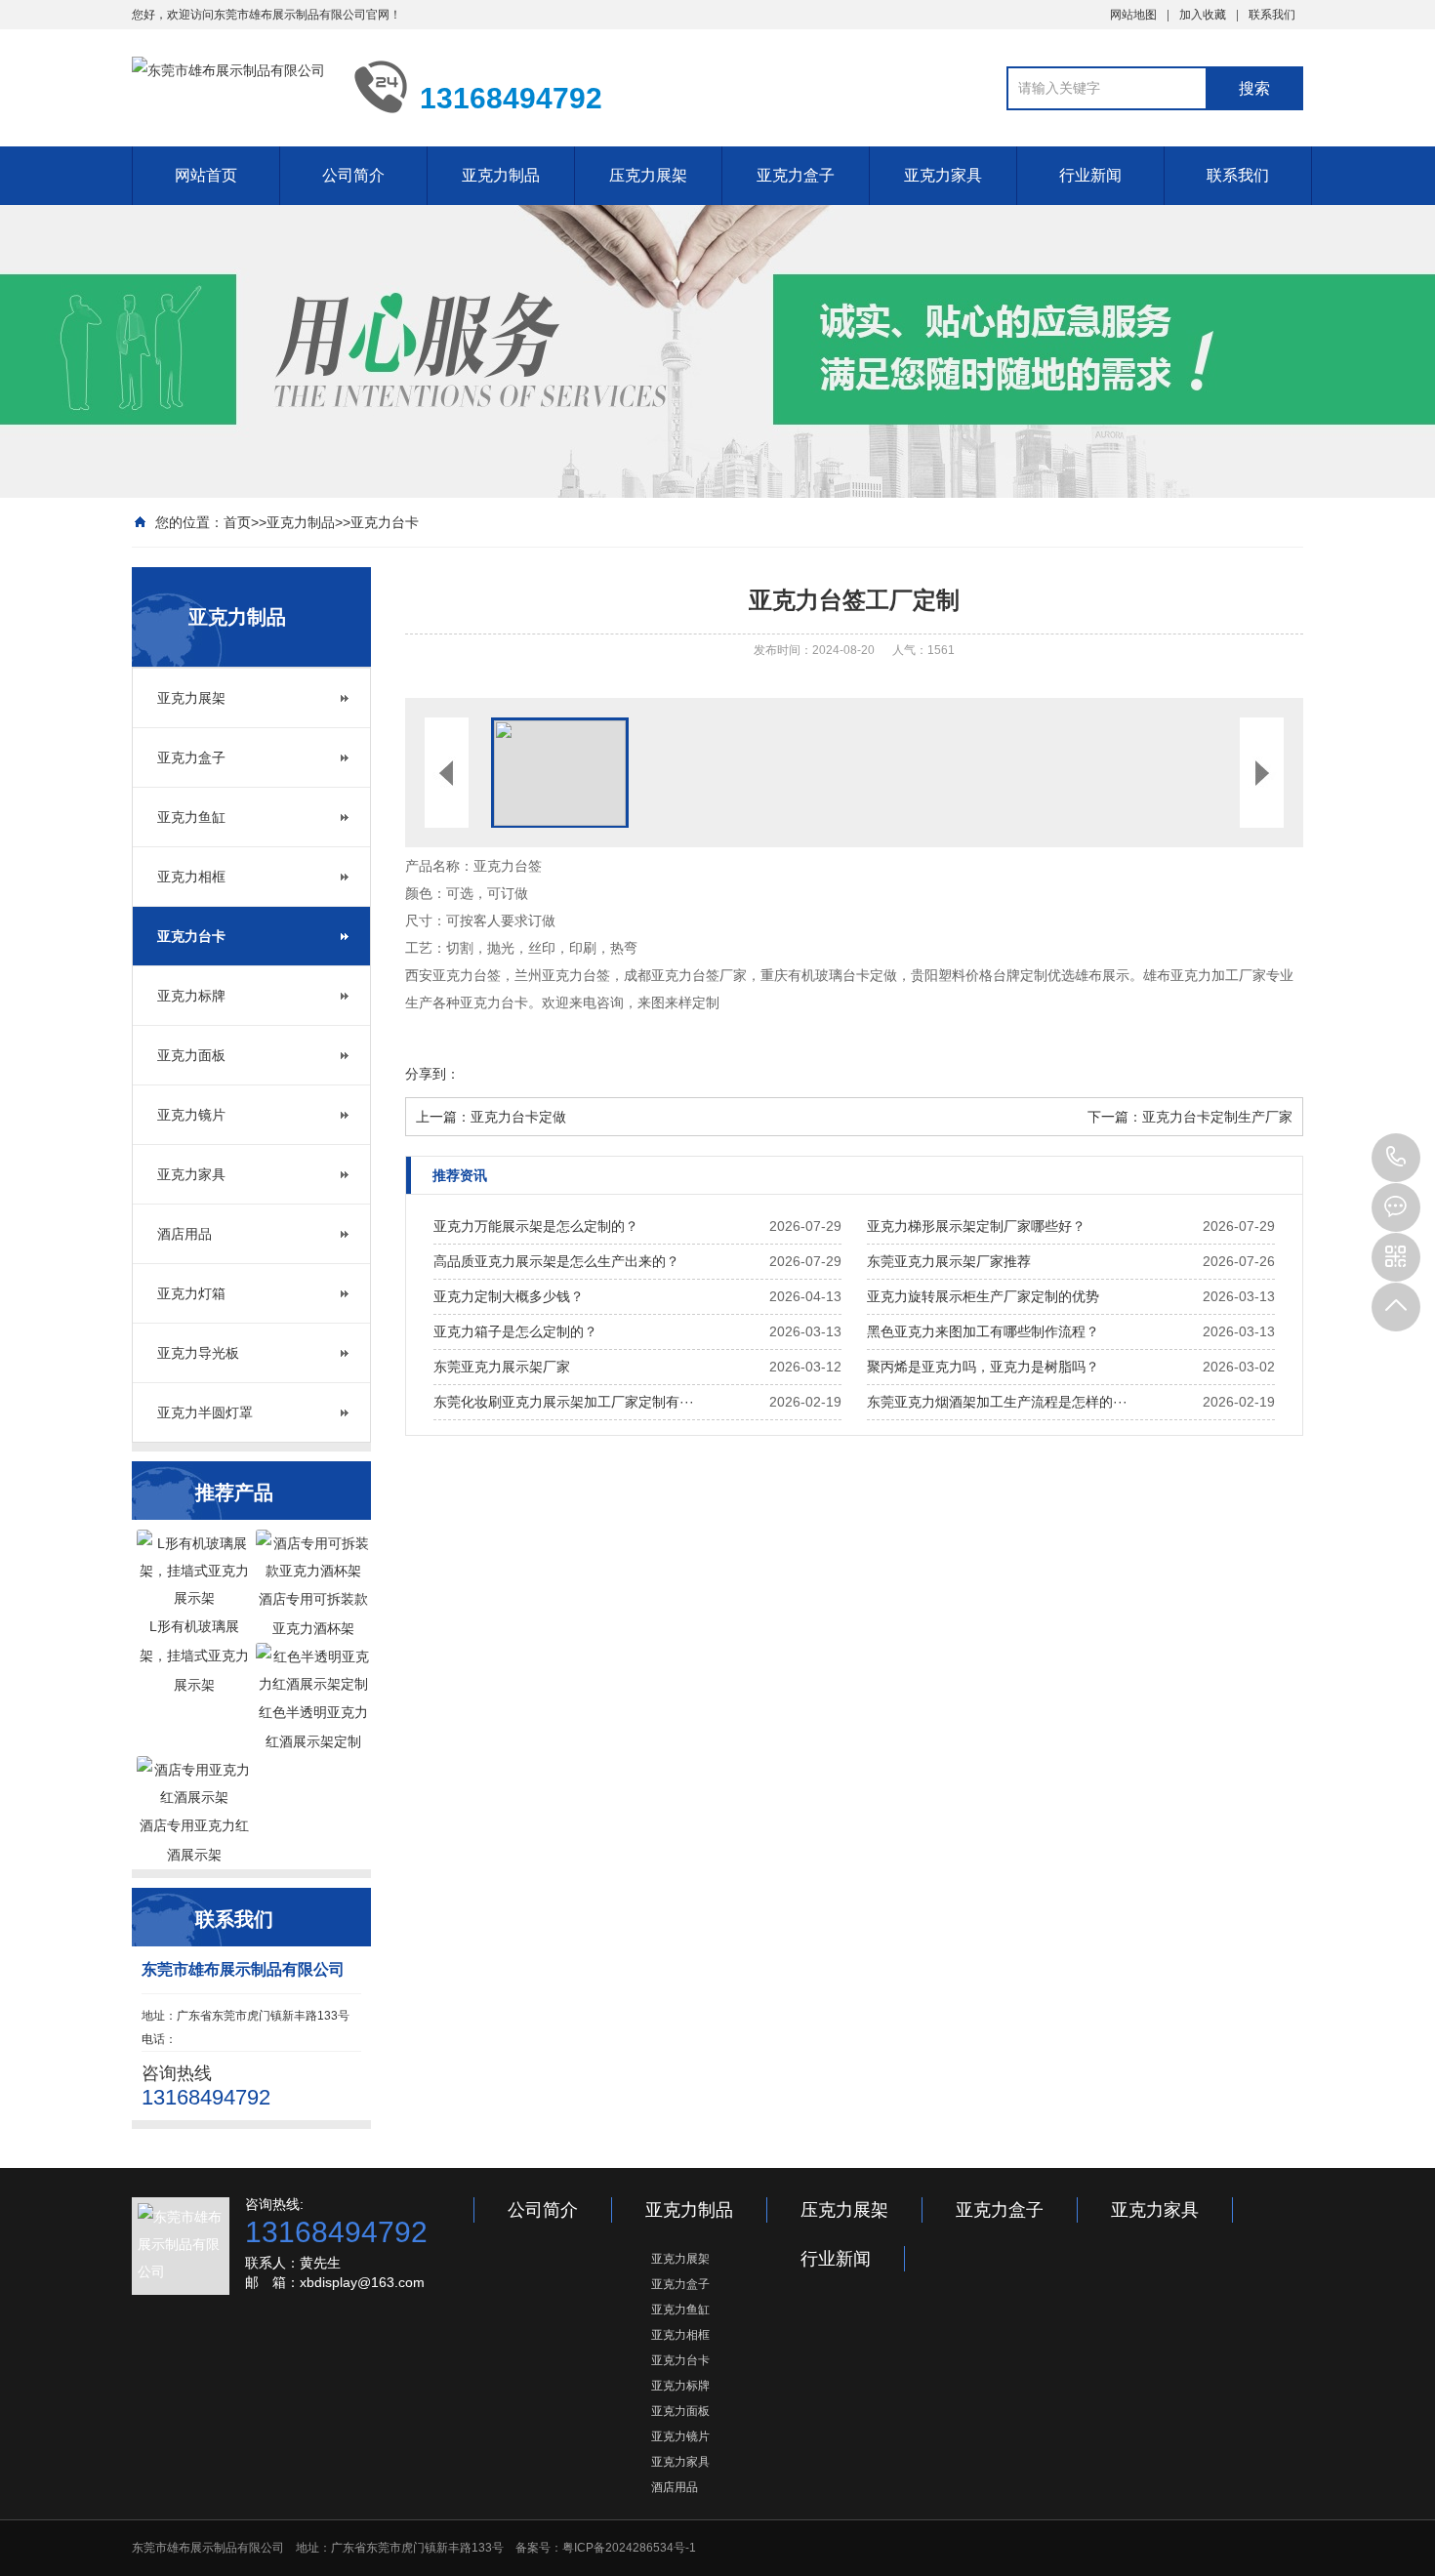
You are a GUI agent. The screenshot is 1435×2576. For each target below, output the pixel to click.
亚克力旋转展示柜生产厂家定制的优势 (983, 1296)
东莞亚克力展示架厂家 (502, 1367)
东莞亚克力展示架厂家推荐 (949, 1261)
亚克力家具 (943, 175)
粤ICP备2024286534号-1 (629, 2548)
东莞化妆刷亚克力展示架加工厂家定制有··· (564, 1402)
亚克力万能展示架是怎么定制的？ (536, 1226)
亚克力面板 (191, 1055)
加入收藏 (1203, 15)
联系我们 (1272, 15)
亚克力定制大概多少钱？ (509, 1296)
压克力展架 (648, 175)
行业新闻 (1090, 175)
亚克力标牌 (191, 996)
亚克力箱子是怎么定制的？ (515, 1331)
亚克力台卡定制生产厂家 (1217, 1117)
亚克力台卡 (385, 522)
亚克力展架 (191, 698)
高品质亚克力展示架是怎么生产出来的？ (556, 1261)
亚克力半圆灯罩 (205, 1412)
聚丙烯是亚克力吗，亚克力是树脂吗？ (983, 1367)
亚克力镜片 (191, 1115)
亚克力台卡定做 (518, 1117)
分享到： (432, 1074)
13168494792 (1396, 1158)
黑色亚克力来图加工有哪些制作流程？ (983, 1331)
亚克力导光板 (198, 1353)
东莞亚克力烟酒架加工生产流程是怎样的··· (997, 1402)
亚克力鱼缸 (191, 817)
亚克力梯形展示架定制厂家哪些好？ (976, 1226)
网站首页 (206, 175)
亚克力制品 (501, 175)
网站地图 (1133, 15)
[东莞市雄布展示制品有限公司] (228, 86)
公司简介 (353, 175)
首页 (237, 522)
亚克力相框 (191, 877)
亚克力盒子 (796, 175)
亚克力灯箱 (191, 1293)
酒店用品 (184, 1234)
